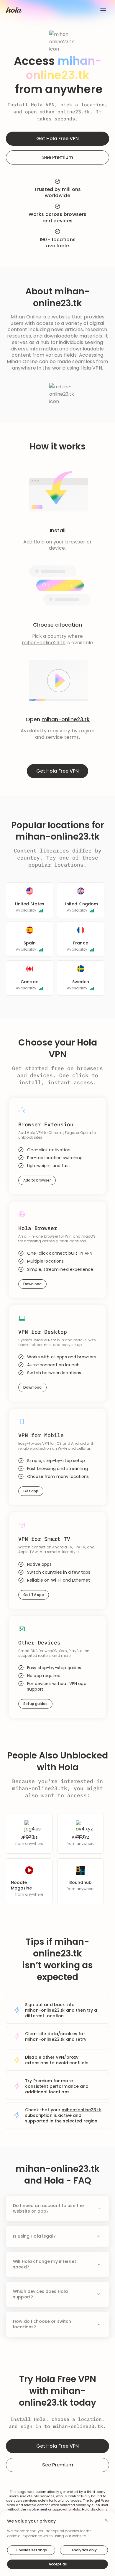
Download (32, 1284)
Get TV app (34, 1595)
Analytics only (84, 2550)
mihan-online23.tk (65, 112)
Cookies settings (31, 2550)
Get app (31, 1491)
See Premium (58, 157)
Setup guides (35, 1704)
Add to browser (37, 1180)
